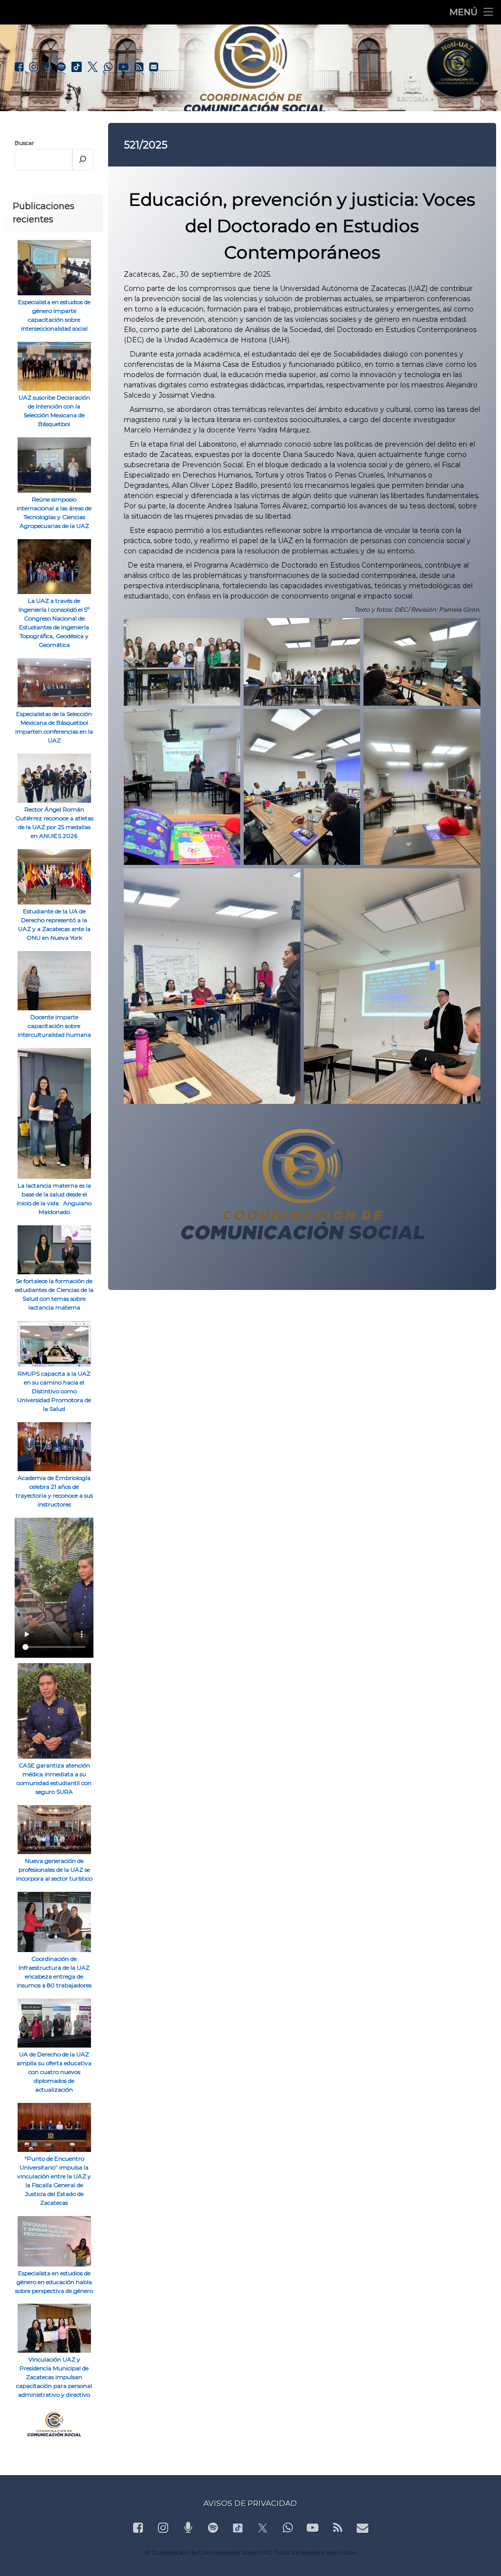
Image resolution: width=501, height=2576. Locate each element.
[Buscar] (83, 160)
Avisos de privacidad (250, 2503)
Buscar (24, 143)
